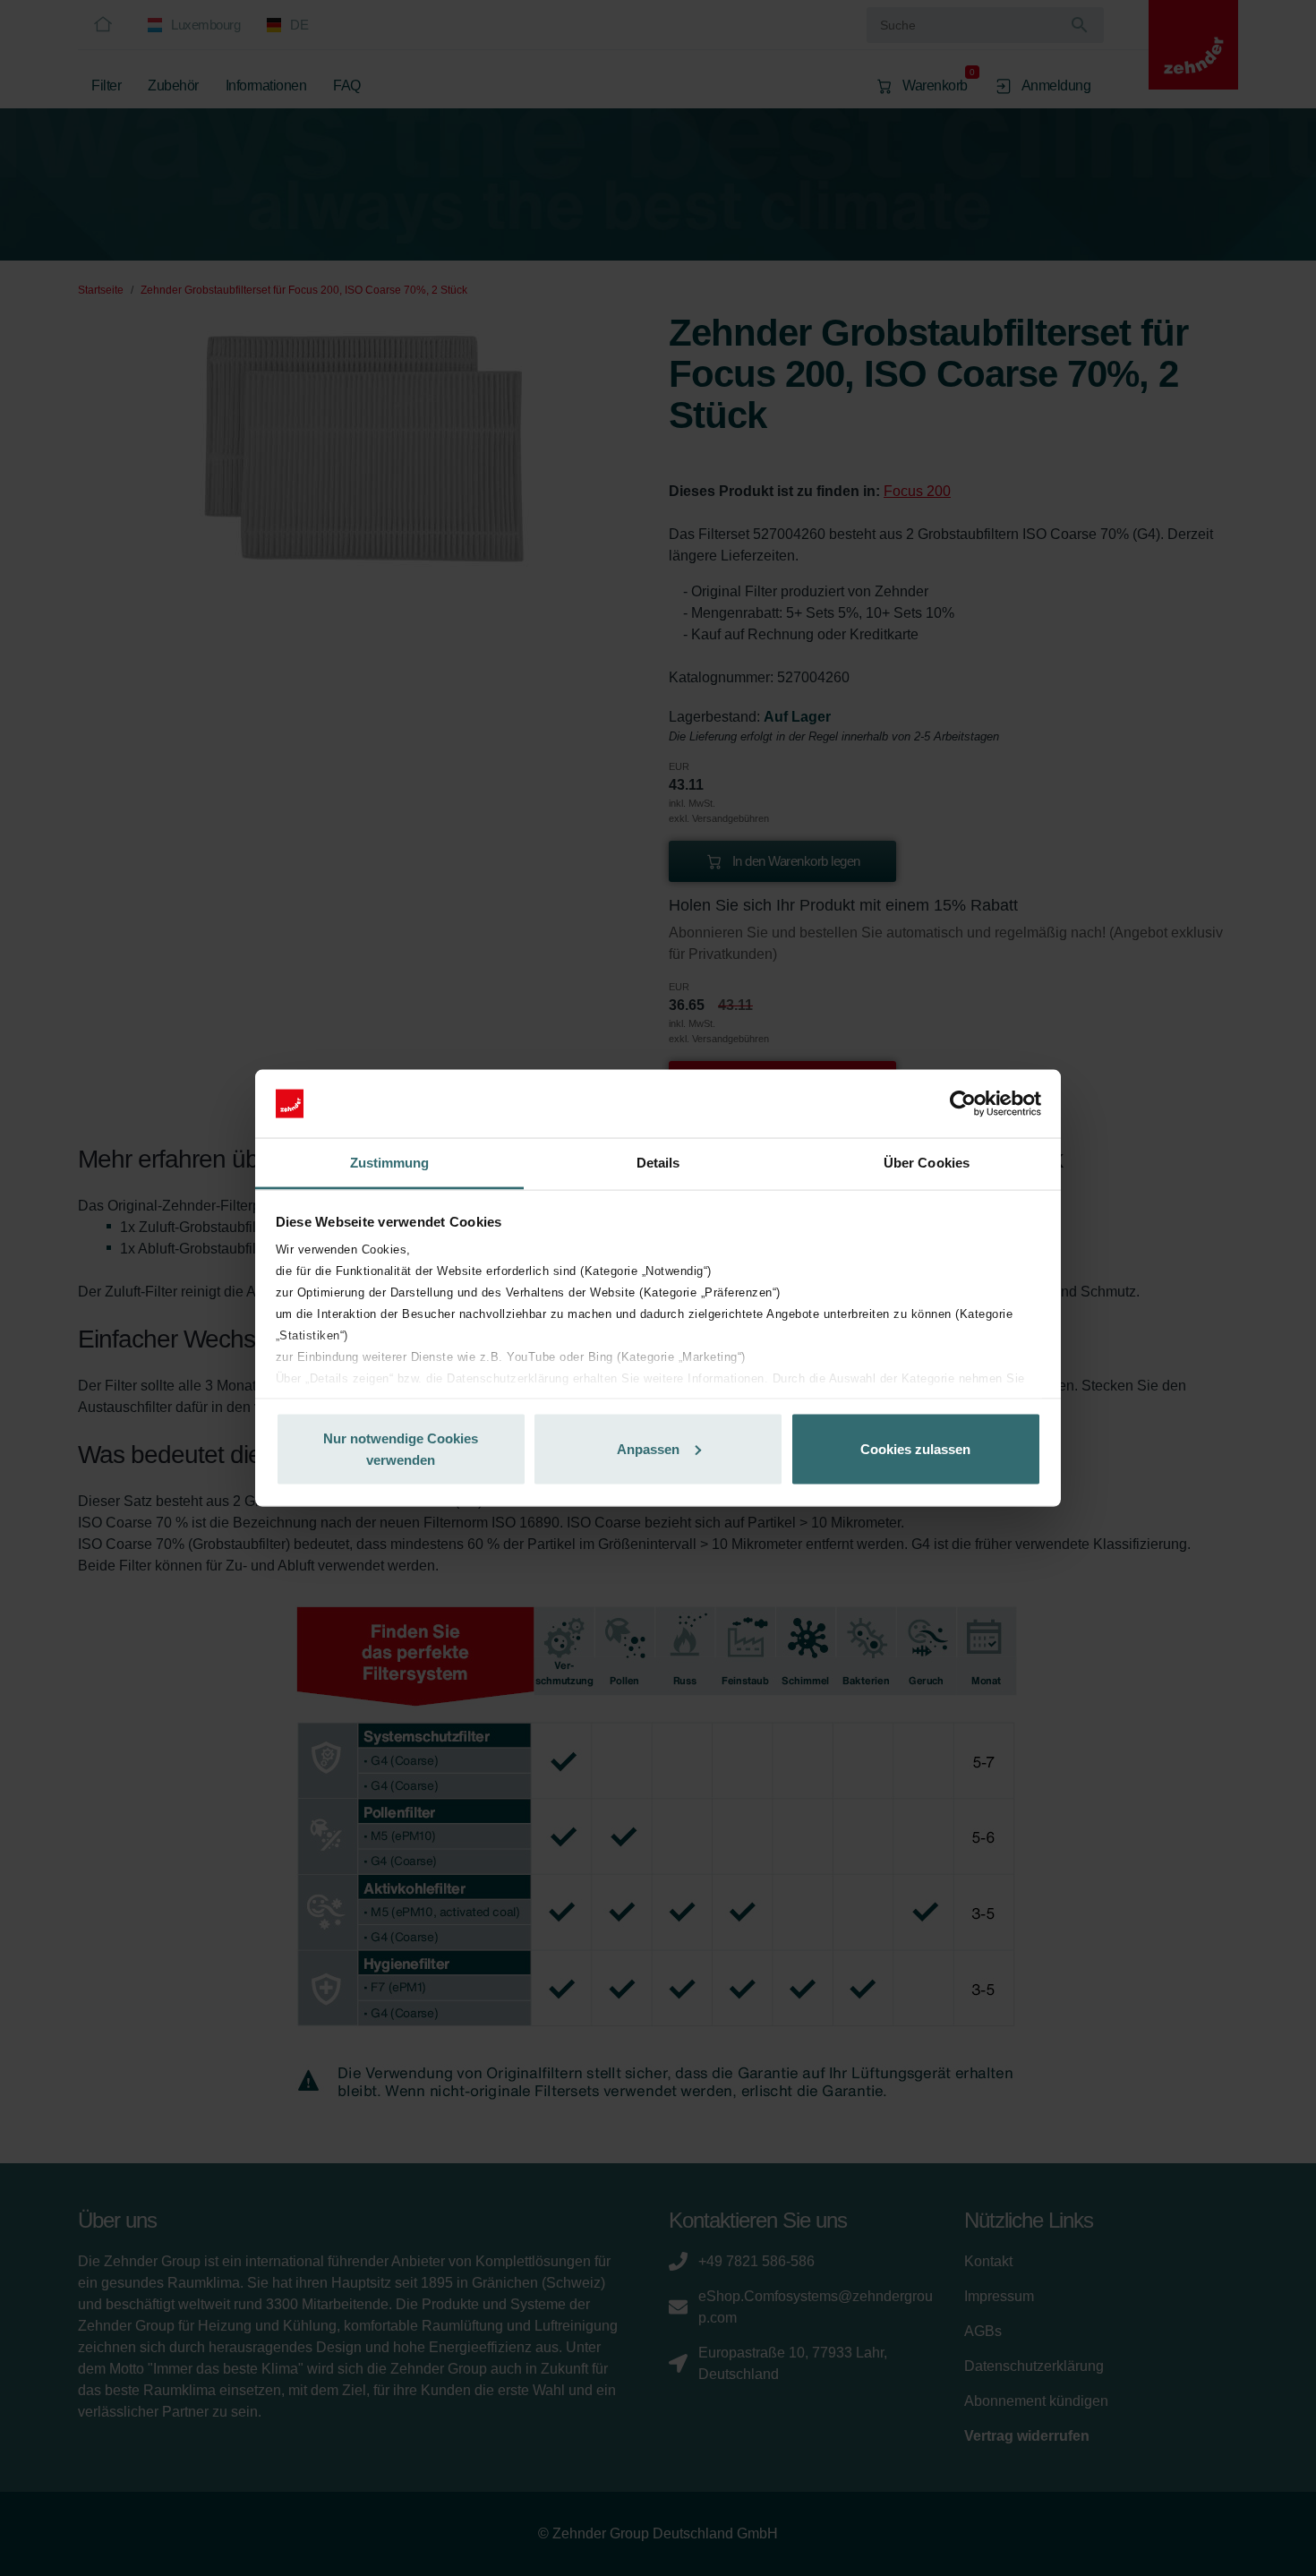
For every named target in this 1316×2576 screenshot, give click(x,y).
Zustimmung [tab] (390, 1163)
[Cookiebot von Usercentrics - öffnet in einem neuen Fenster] (963, 1104)
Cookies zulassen (915, 1448)
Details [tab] (658, 1163)
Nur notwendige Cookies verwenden (401, 1448)
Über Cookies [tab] (927, 1163)
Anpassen (648, 1448)
